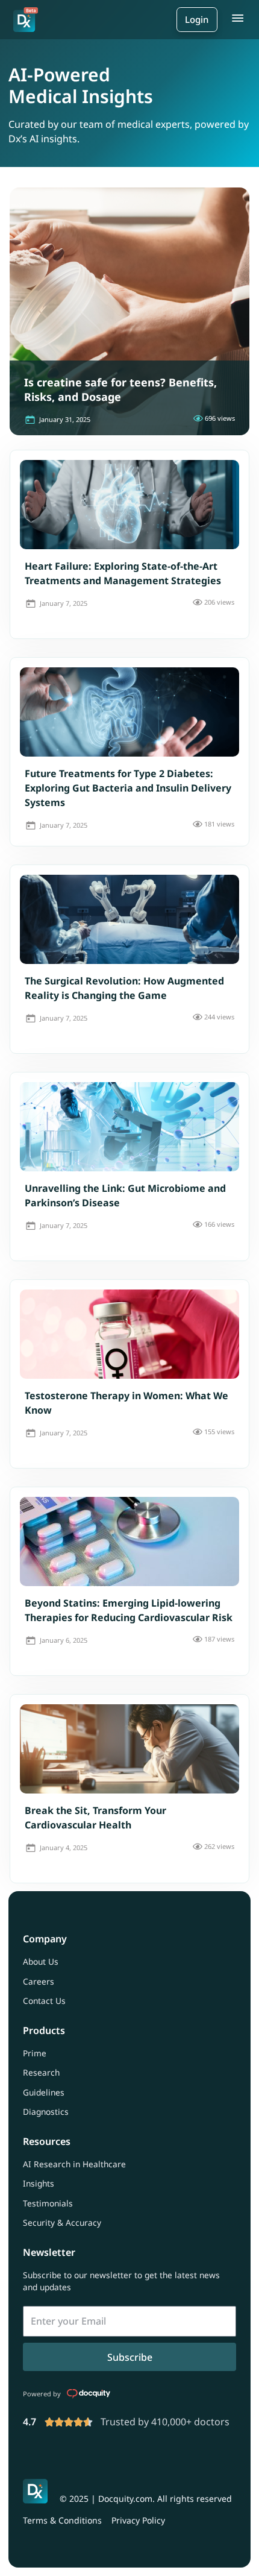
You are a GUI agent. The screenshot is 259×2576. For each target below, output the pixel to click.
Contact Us (44, 2001)
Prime (35, 2053)
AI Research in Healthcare (74, 2164)
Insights (39, 2183)
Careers (39, 1981)
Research (41, 2072)
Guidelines (44, 2092)
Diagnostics (46, 2112)
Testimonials (48, 2203)
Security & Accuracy (62, 2222)
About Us (41, 1961)
